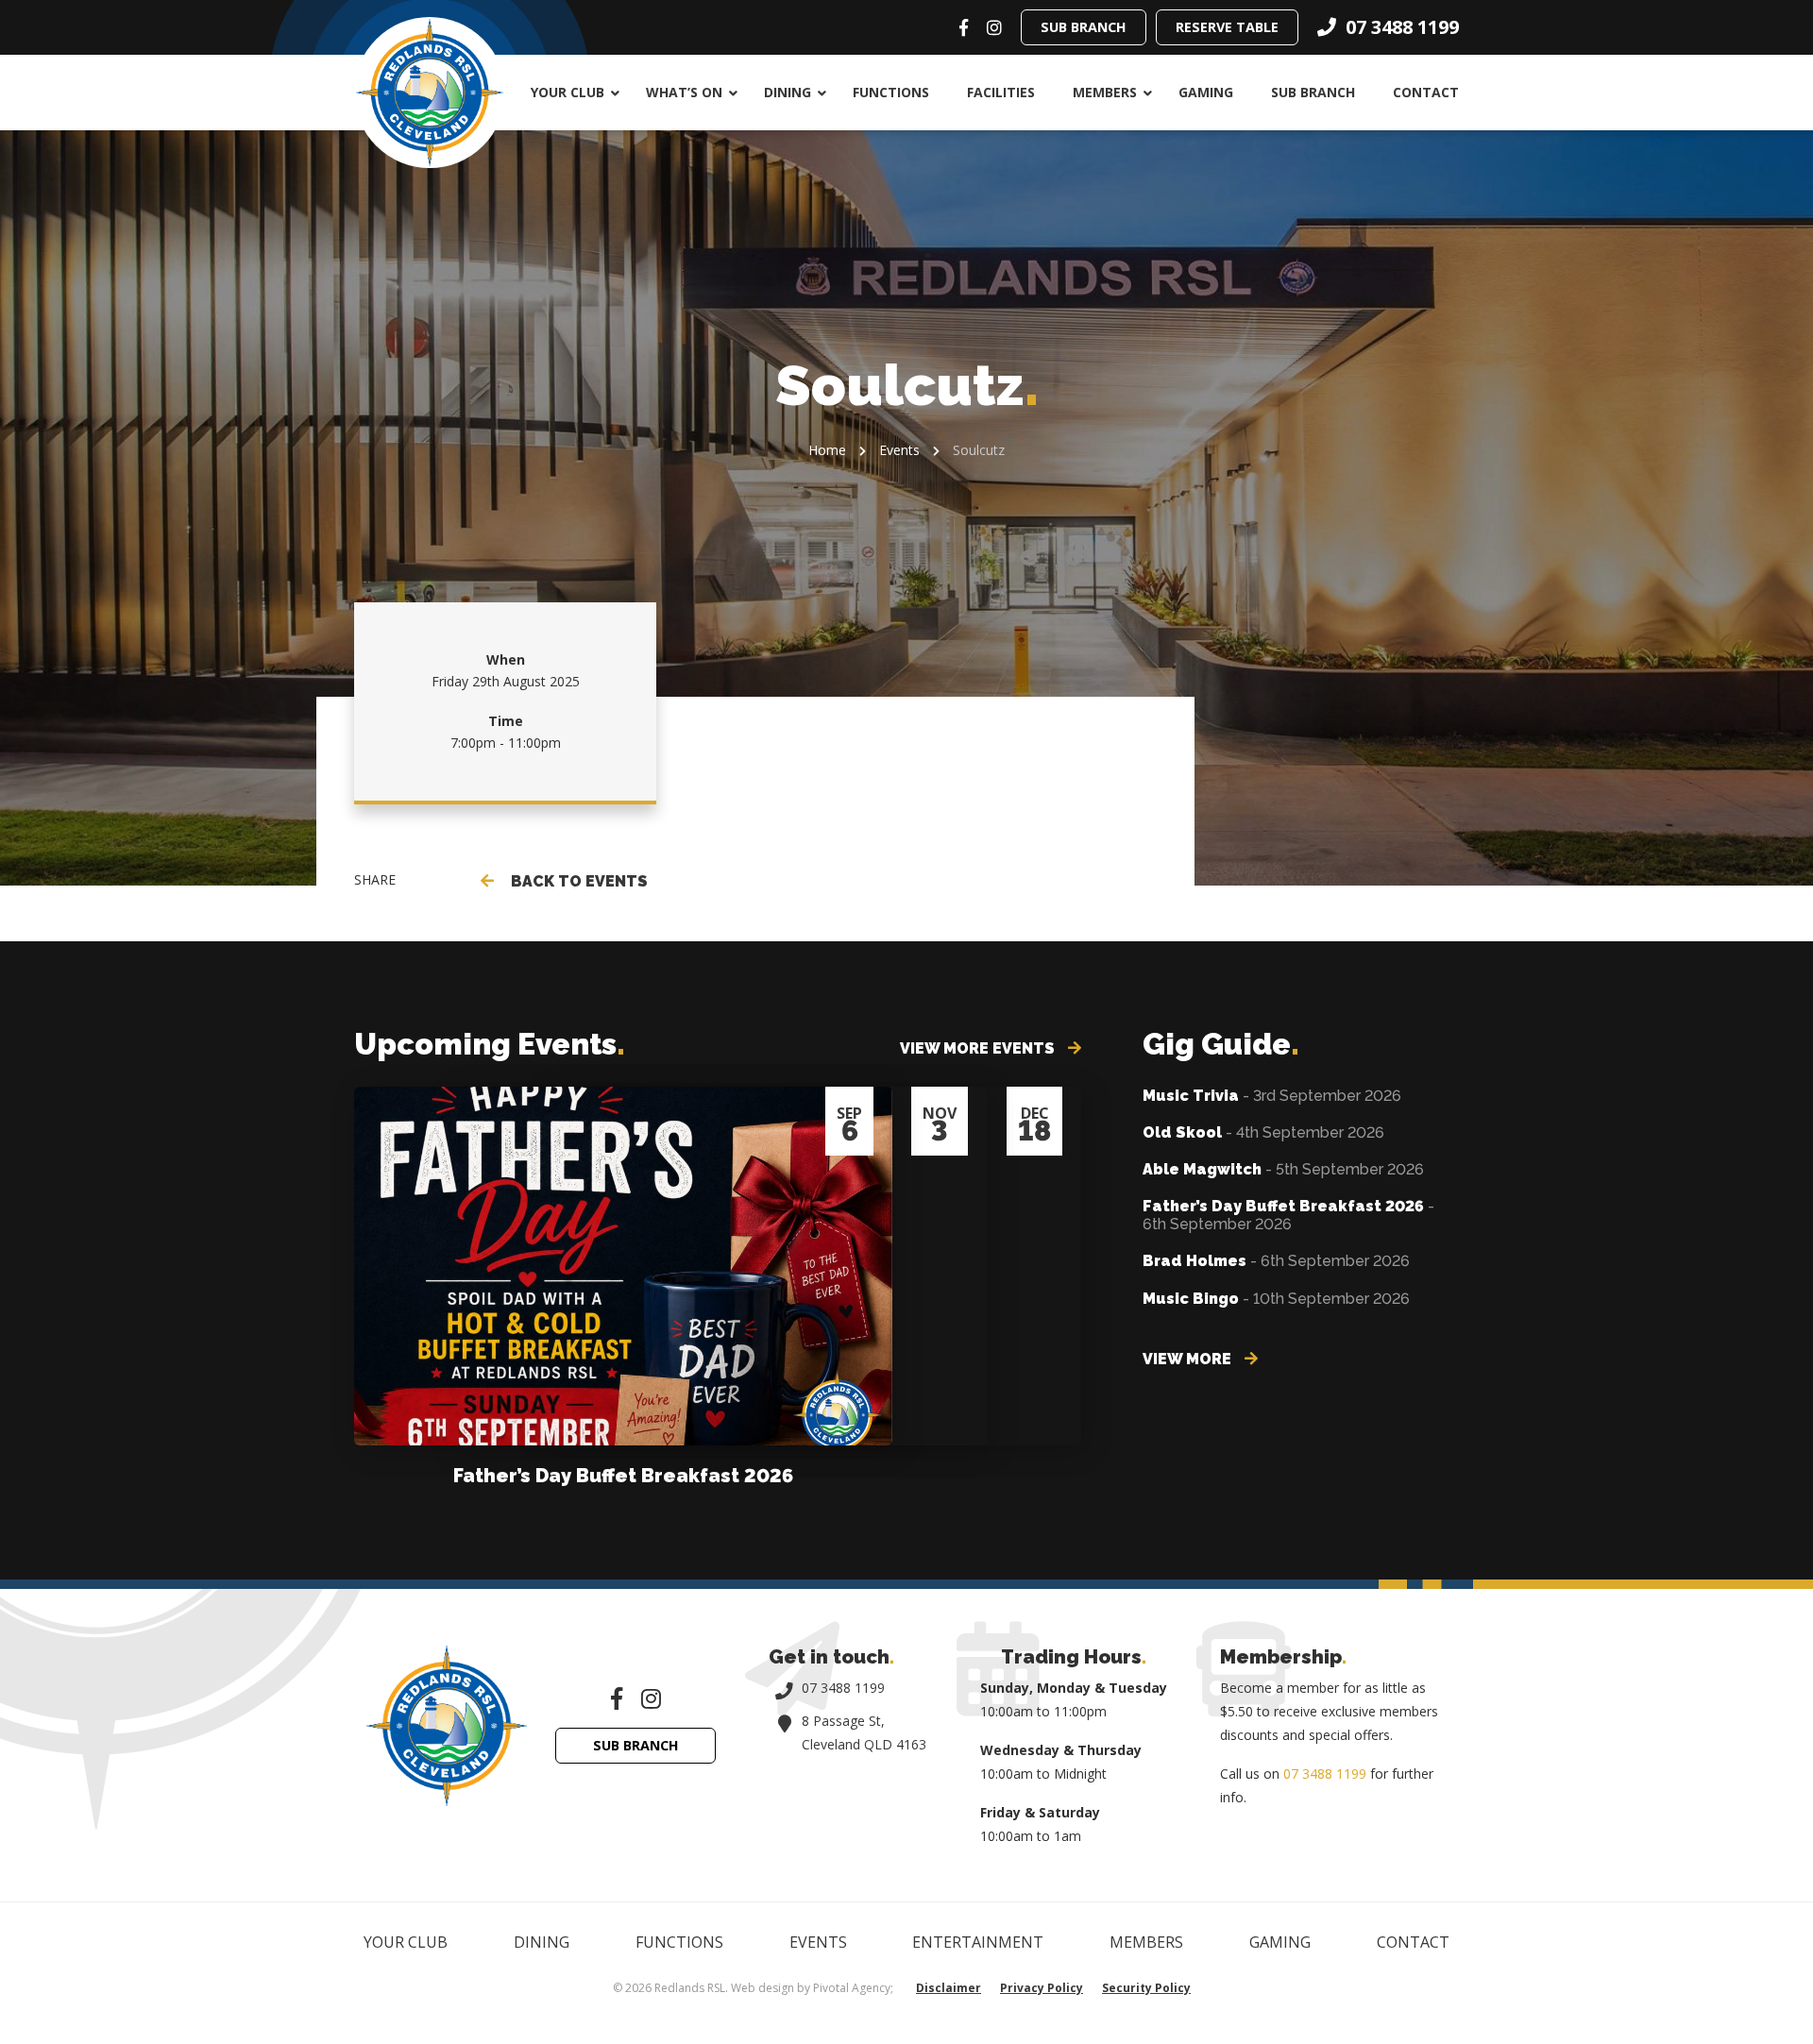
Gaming (1206, 92)
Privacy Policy (1042, 1988)
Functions (891, 92)
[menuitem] (569, 93)
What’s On (684, 92)
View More (1189, 1359)
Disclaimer (949, 1988)
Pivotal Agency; (853, 1988)
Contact (1426, 92)
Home (827, 450)
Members (1105, 92)
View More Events (979, 1048)
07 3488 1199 (843, 1688)
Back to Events (576, 881)
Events (899, 450)
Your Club (568, 92)
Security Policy (1146, 1988)
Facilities (1001, 92)
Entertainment (978, 1942)
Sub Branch (1084, 27)
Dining (788, 92)
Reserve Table (1227, 27)
